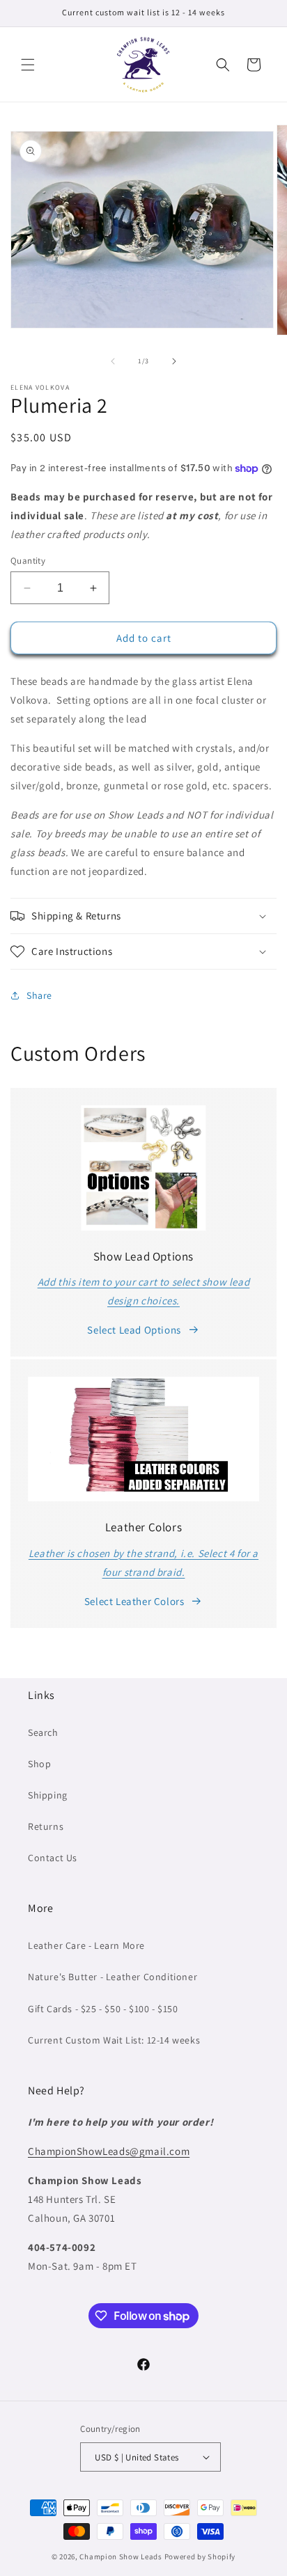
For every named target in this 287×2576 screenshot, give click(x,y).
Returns (46, 1826)
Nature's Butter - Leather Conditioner (113, 1977)
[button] (28, 65)
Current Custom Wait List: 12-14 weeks (114, 2040)
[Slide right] (174, 361)
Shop (39, 1764)
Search (43, 1732)
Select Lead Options (134, 1330)
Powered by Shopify (200, 2557)
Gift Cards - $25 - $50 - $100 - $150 (103, 2009)
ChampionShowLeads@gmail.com (109, 2151)
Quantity (28, 561)
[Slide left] (113, 361)
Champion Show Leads (121, 2557)
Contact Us (53, 1858)
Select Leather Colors (134, 1601)
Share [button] (39, 995)
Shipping (48, 1795)
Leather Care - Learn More (86, 1945)
